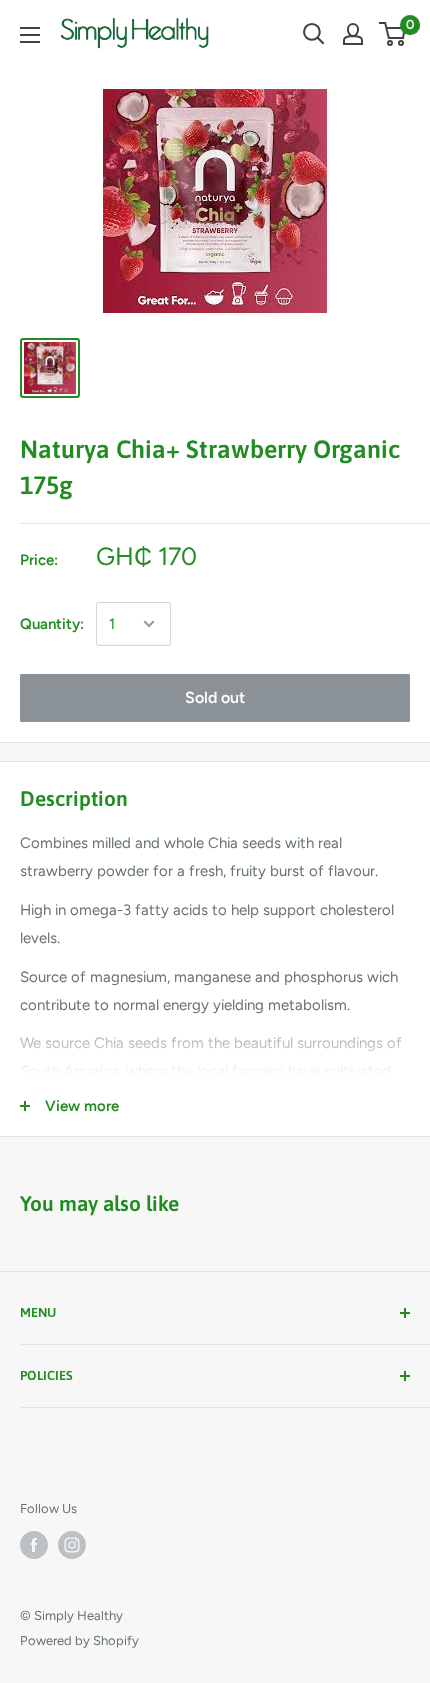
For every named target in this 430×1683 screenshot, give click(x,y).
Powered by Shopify (79, 1640)
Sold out (215, 697)
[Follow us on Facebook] (34, 1545)
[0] (393, 34)
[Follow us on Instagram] (72, 1545)
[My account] (353, 34)
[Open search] (314, 34)
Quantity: (52, 624)
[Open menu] (30, 35)
